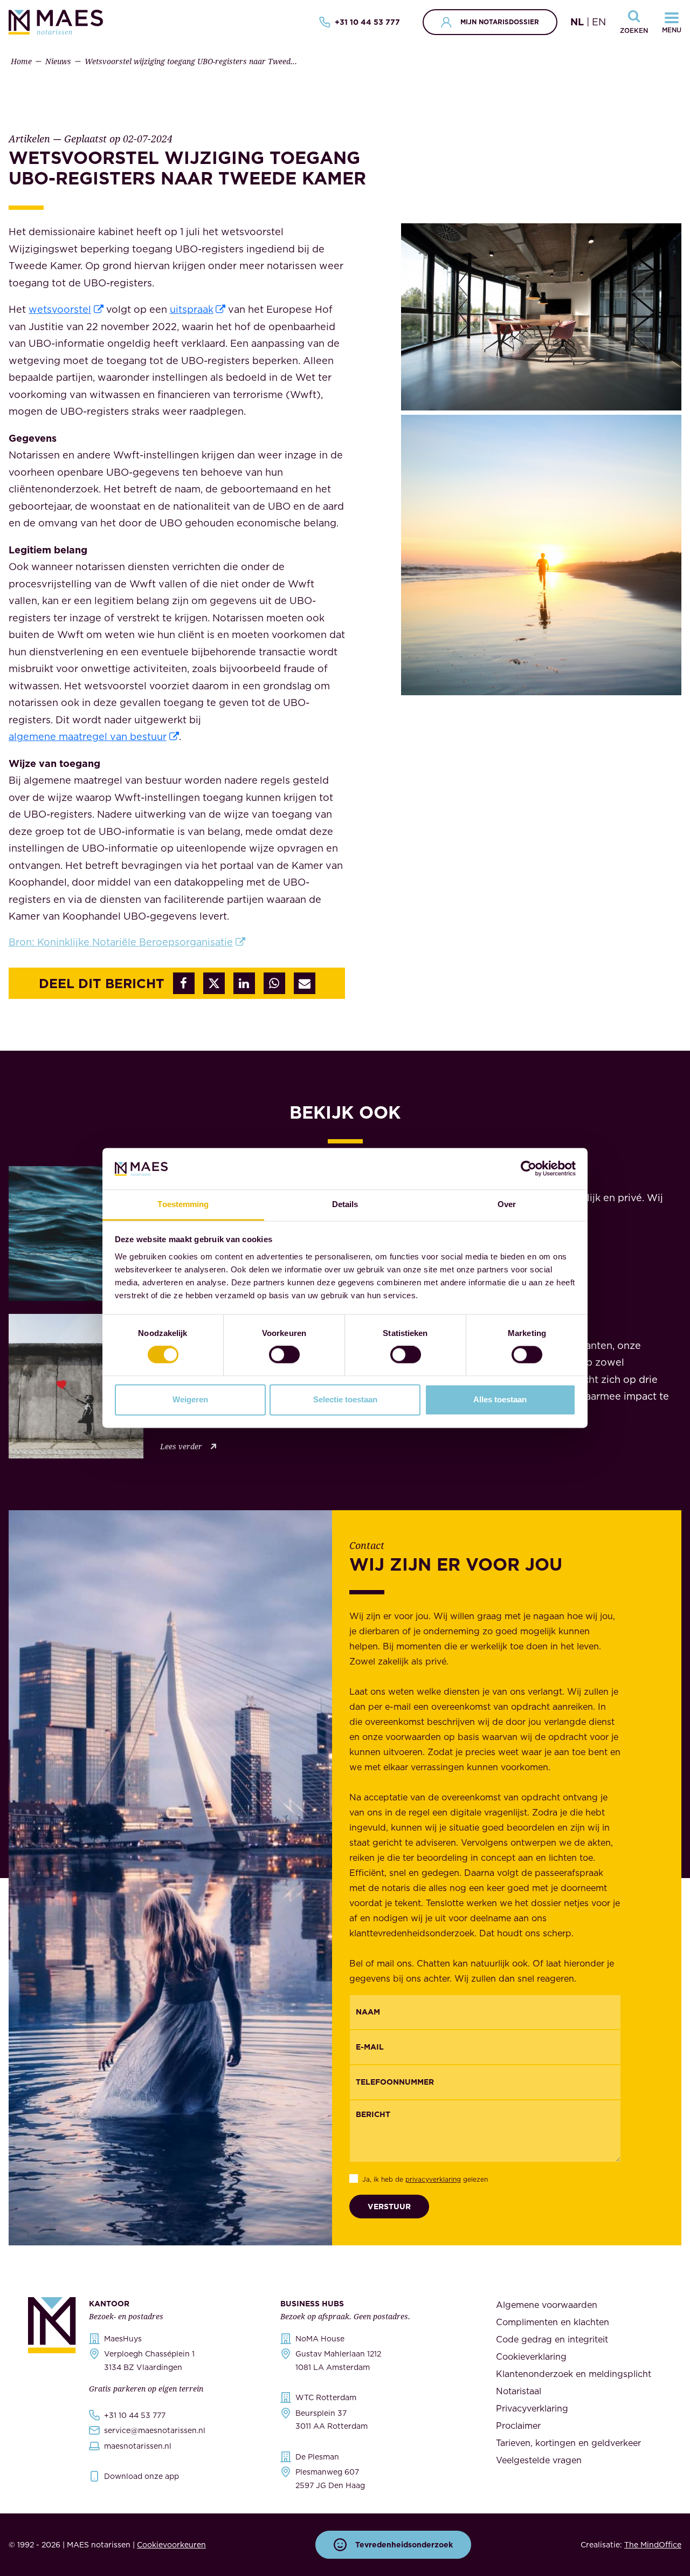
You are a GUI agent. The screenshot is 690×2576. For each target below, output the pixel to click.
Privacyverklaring (532, 2408)
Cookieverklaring (531, 2356)
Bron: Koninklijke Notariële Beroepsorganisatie (121, 942)
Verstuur (389, 2207)
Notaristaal (519, 2391)
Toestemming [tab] (183, 1204)
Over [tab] (507, 1204)
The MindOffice (653, 2545)
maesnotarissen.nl (138, 2446)
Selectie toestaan (345, 1399)
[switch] (284, 1355)
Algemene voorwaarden (547, 2305)
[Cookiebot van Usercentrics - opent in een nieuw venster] (529, 1169)
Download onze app (142, 2476)
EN (599, 22)
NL (577, 22)
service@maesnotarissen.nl (155, 2430)
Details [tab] (345, 1204)
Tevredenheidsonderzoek (404, 2545)
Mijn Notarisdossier (500, 22)
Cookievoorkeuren (171, 2545)
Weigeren (190, 1399)
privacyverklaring (433, 2179)
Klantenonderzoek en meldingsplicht (574, 2374)
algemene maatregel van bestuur (88, 737)
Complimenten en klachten (553, 2322)
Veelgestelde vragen (539, 2460)
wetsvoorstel (60, 309)
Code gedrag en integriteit (552, 2339)
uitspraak (192, 309)
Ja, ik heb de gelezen (425, 2179)
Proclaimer (518, 2426)
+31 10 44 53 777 (367, 22)
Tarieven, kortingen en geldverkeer (568, 2443)
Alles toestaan (500, 1399)
